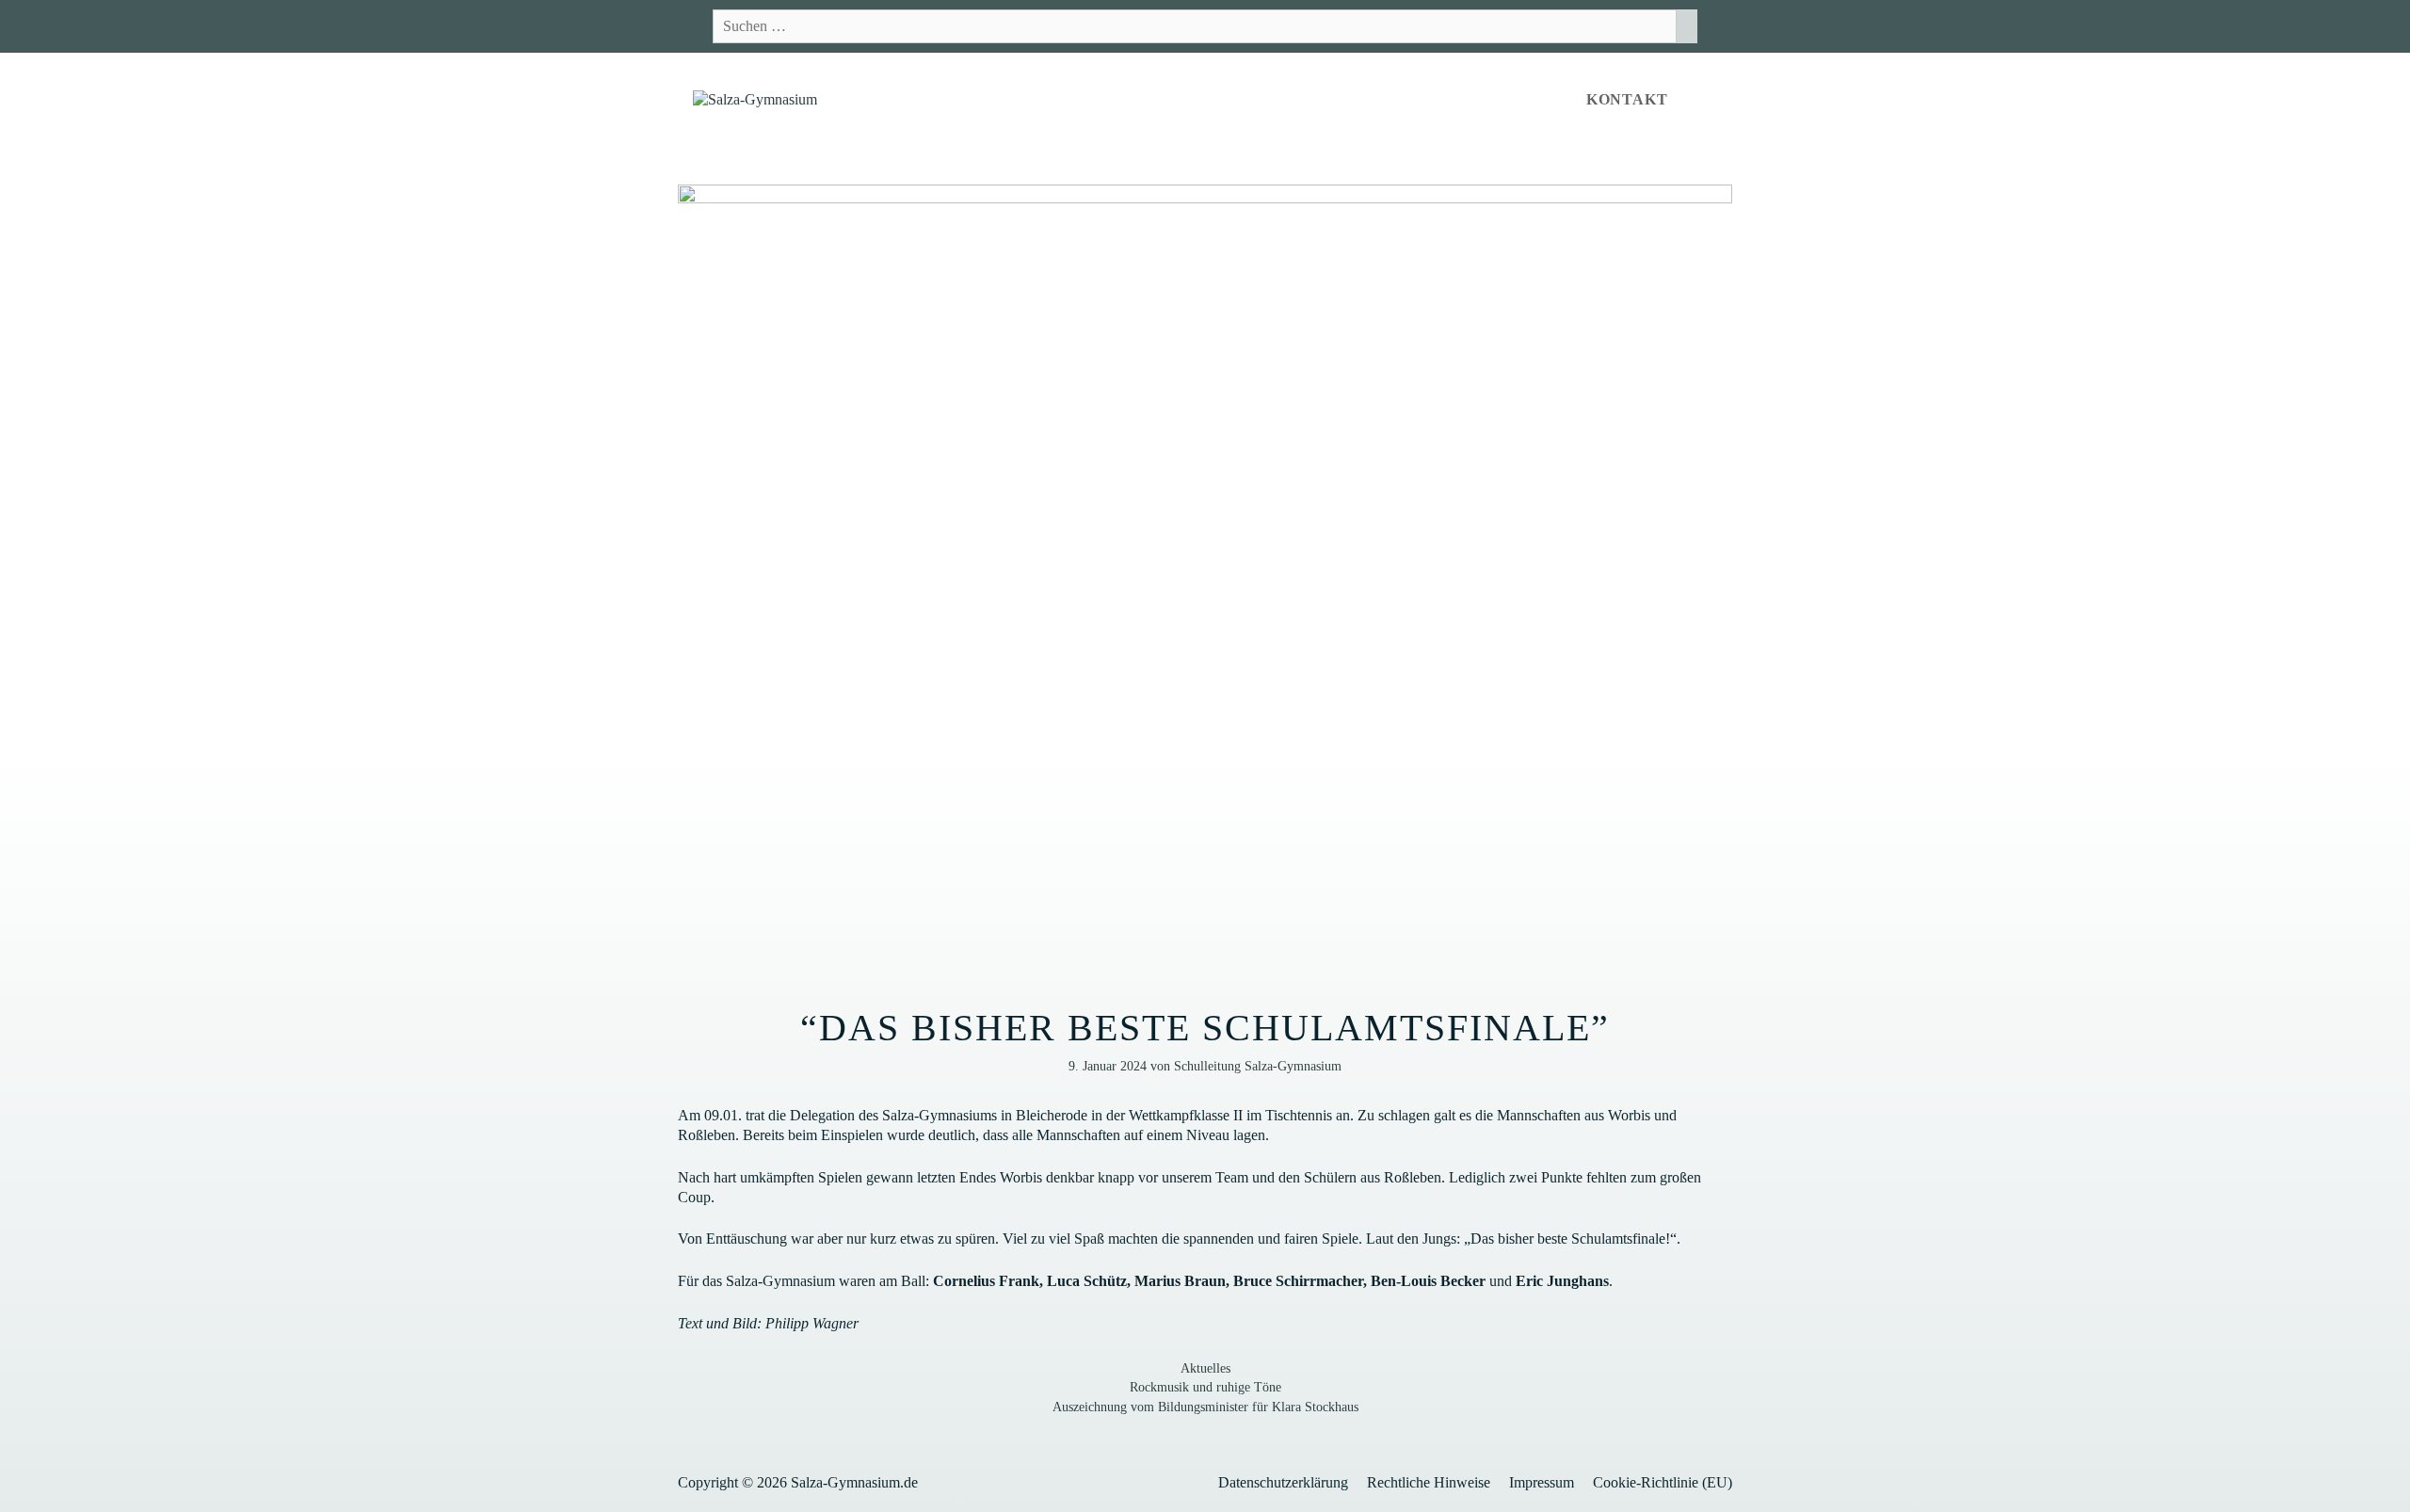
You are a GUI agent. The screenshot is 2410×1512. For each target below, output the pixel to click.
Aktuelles (1205, 1368)
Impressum (1542, 1482)
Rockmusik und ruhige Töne (1205, 1387)
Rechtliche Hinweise (1429, 1482)
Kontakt (1627, 99)
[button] (1707, 100)
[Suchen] (1687, 26)
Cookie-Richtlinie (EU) (1663, 1482)
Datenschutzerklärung (1283, 1482)
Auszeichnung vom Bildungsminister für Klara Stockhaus (1205, 1407)
